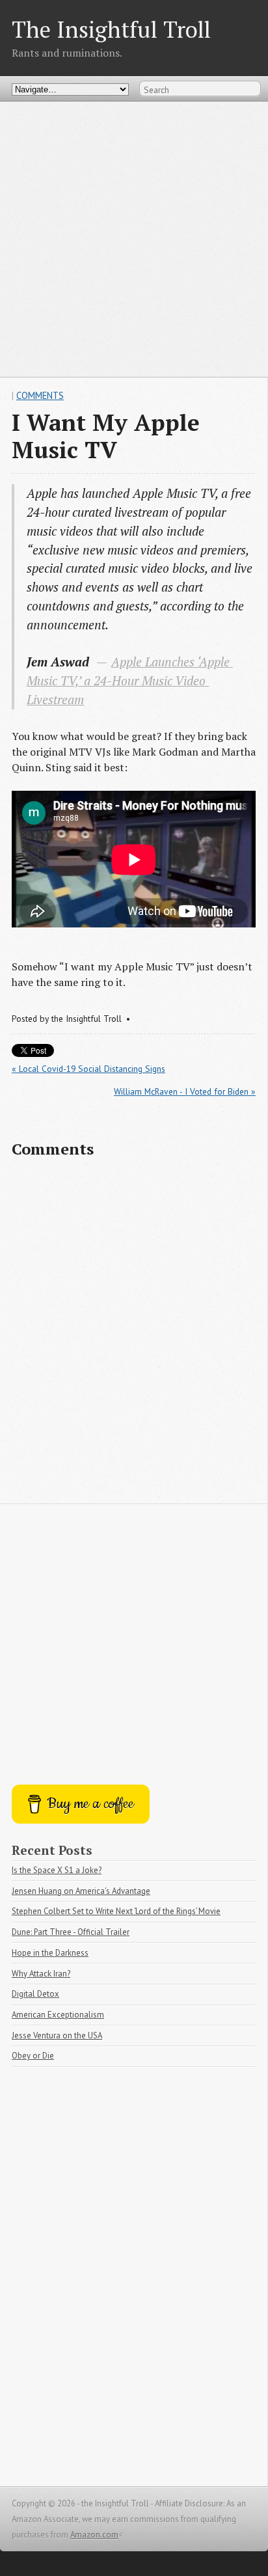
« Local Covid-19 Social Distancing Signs (88, 1069)
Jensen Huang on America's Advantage (81, 1891)
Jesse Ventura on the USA (57, 2035)
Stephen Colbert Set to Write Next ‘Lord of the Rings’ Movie (116, 1911)
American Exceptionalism (58, 2015)
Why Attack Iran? (41, 1974)
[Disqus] (134, 1337)
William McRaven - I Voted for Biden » (185, 1091)
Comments (40, 395)
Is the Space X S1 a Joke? (57, 1870)
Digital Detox (35, 1994)
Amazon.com (94, 2535)
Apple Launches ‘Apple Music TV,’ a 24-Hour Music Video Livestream (130, 680)
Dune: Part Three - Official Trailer (71, 1932)
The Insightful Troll (111, 29)
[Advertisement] (134, 239)
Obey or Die (33, 2056)
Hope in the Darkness (50, 1953)
